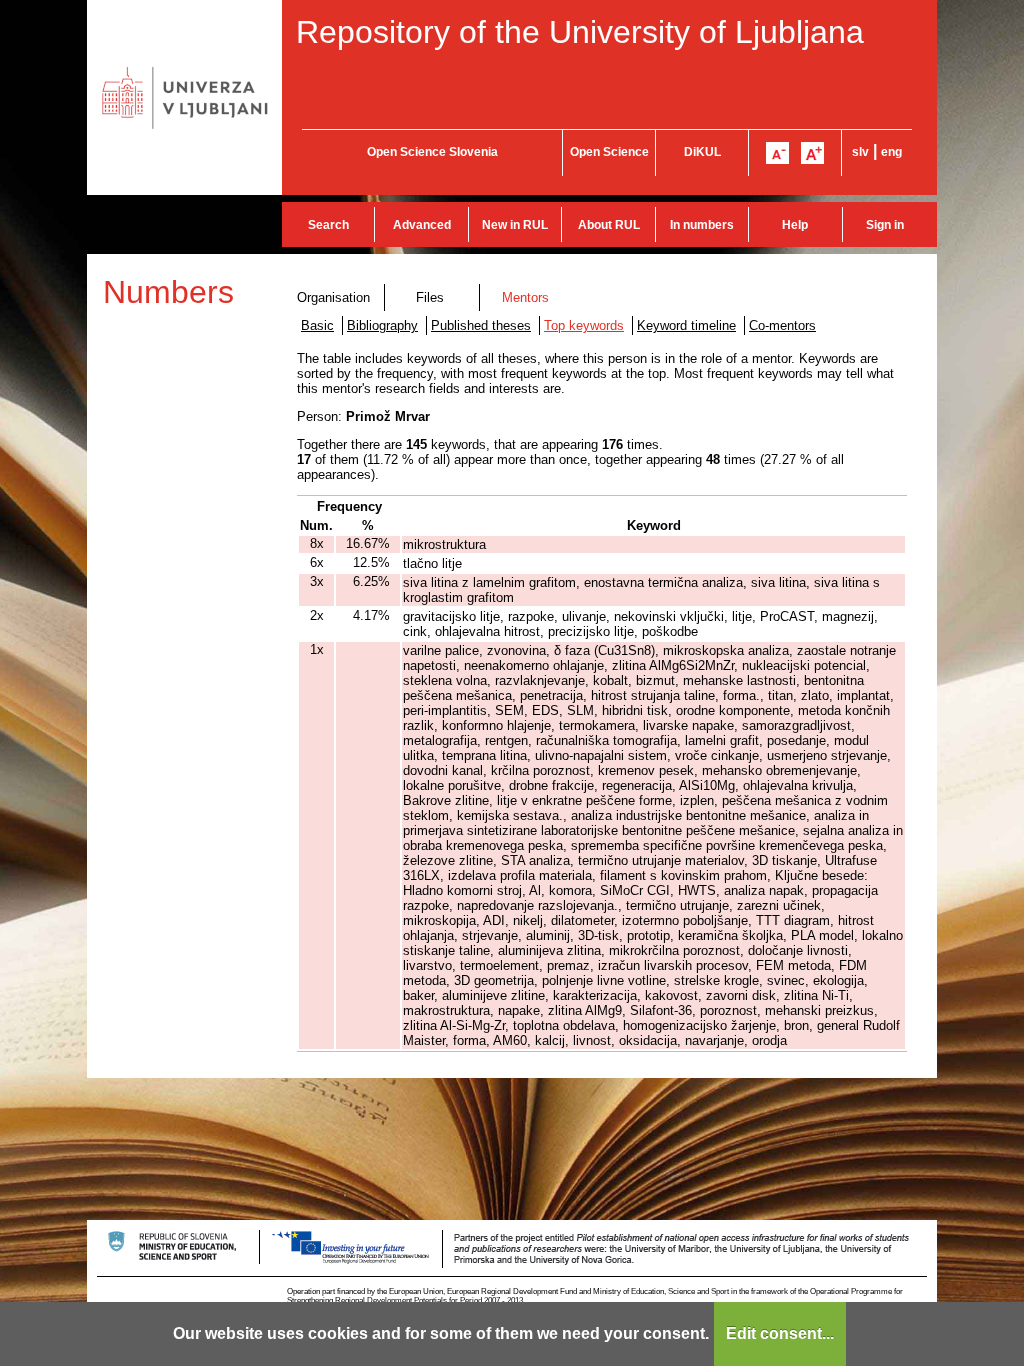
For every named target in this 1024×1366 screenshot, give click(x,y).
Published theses (481, 325)
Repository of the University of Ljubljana (580, 32)
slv (860, 152)
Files (430, 297)
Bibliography (382, 325)
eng (891, 152)
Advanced (422, 225)
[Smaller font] (777, 153)
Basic (317, 325)
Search (328, 225)
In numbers (702, 225)
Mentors (525, 297)
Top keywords (584, 325)
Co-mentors (782, 325)
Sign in (885, 225)
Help (795, 225)
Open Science (609, 152)
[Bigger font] (812, 153)
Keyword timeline (686, 325)
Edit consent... (780, 1333)
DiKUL (702, 152)
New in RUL (515, 225)
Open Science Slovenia (432, 152)
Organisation (333, 297)
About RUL (609, 225)
